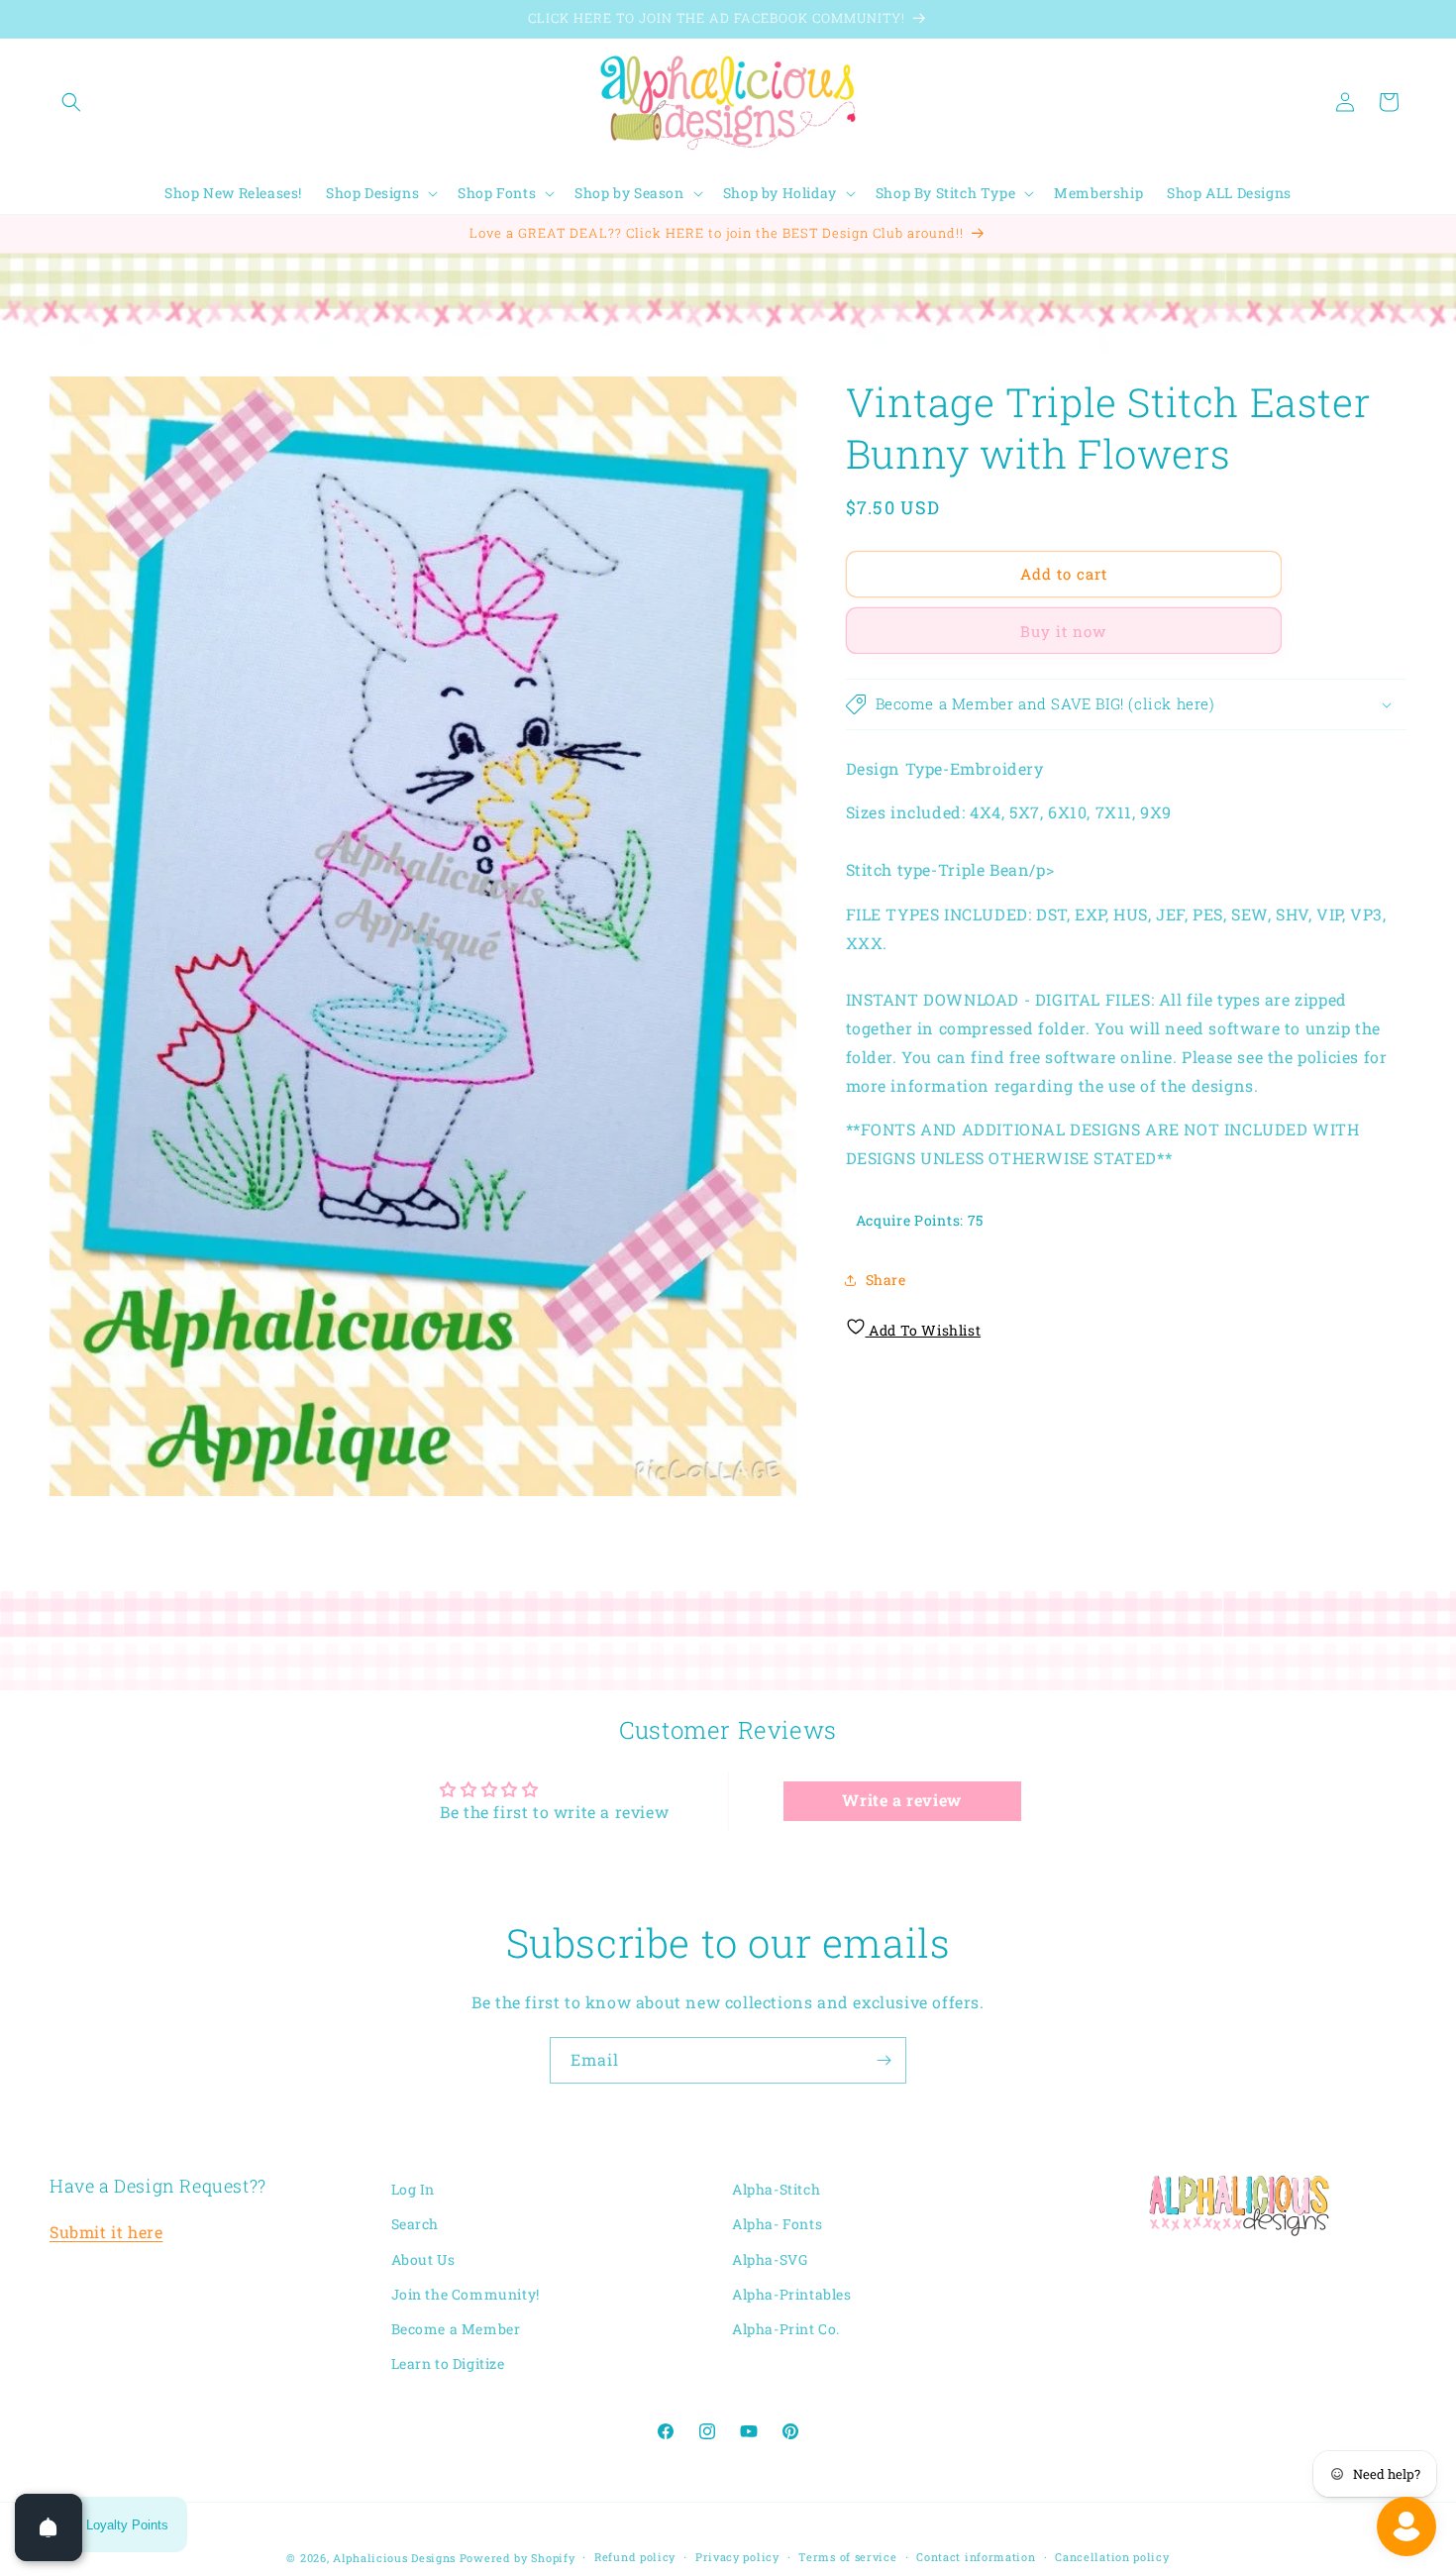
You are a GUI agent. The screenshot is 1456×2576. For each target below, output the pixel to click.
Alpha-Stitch (776, 2189)
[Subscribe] (884, 2060)
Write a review (901, 1800)
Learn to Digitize (448, 2363)
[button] (71, 102)
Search (416, 2224)
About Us (423, 2259)
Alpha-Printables (792, 2294)
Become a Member (456, 2329)
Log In (414, 2189)
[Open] (49, 2527)
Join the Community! (466, 2294)
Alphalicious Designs (394, 2558)
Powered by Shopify (518, 2558)
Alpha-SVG (770, 2259)
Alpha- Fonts (777, 2224)
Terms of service (847, 2557)
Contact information (976, 2557)
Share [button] (886, 1280)
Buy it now (1063, 631)
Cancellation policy (1112, 2557)
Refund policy (635, 2557)
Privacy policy (737, 2557)
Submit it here (106, 2232)
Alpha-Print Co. (786, 2329)
